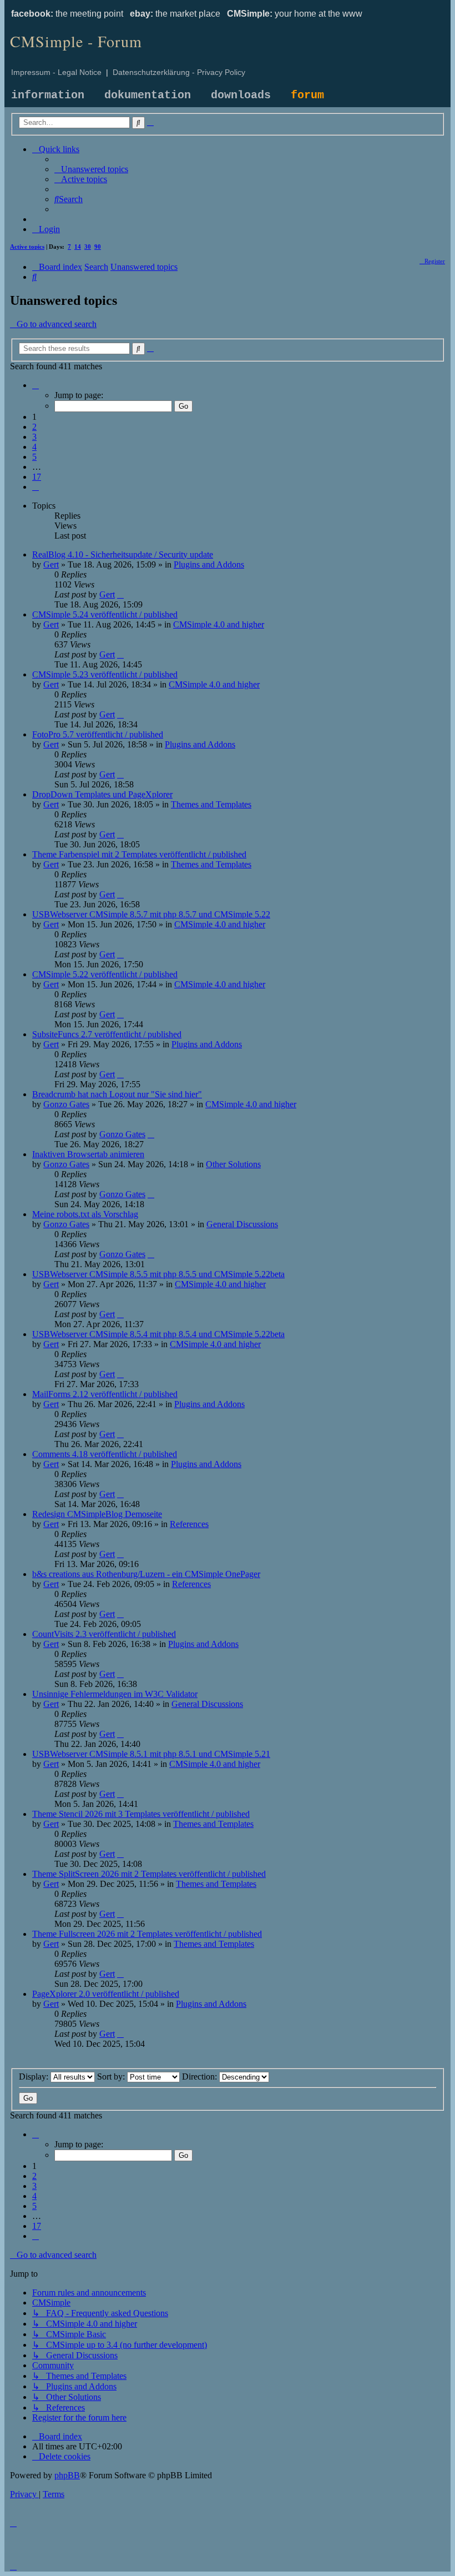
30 (88, 247)
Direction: (201, 2077)
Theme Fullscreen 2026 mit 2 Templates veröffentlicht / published (147, 1934)
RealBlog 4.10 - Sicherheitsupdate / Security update (123, 554)
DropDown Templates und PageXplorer (102, 794)
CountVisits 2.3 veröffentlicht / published (104, 1634)
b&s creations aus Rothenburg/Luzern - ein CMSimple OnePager (146, 1574)
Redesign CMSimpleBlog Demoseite (97, 1514)
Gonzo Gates (66, 1104)
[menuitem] (91, 169)
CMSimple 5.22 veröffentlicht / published (105, 974)
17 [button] (37, 477)
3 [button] (34, 437)
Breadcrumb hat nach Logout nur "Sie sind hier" (117, 1094)
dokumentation (148, 95)
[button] (36, 385)
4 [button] (34, 447)
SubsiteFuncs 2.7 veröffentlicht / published (107, 1034)
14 (78, 247)
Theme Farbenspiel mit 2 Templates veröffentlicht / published (139, 854)
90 (98, 247)
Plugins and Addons (209, 564)
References (189, 1524)
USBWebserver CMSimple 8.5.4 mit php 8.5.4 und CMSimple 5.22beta (158, 1334)
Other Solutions (233, 1164)
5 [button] (34, 457)
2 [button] (34, 427)
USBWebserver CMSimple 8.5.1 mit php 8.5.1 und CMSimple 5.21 (151, 1754)
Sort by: (112, 2077)
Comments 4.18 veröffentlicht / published (105, 1454)
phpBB (67, 2475)
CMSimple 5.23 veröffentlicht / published (105, 674)
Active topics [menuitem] (27, 247)
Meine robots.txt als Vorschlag (85, 1214)
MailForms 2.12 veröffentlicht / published (105, 1394)
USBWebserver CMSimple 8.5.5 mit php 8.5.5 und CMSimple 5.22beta (158, 1274)
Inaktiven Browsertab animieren (88, 1154)
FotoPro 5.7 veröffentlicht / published (98, 734)
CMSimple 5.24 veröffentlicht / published (105, 614)
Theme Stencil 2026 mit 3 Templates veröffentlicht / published (141, 1814)
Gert (51, 564)
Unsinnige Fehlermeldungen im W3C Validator (115, 1694)
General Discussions (242, 1224)
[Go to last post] (120, 594)
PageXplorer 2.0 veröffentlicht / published (106, 1994)
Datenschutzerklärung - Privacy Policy (179, 72)
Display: (35, 2077)
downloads (241, 95)
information (48, 95)
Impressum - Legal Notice (56, 72)
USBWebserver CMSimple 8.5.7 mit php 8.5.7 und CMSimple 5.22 (151, 914)
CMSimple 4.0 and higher (219, 624)
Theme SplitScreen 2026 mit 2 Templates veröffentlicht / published (149, 1874)
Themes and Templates (211, 804)
